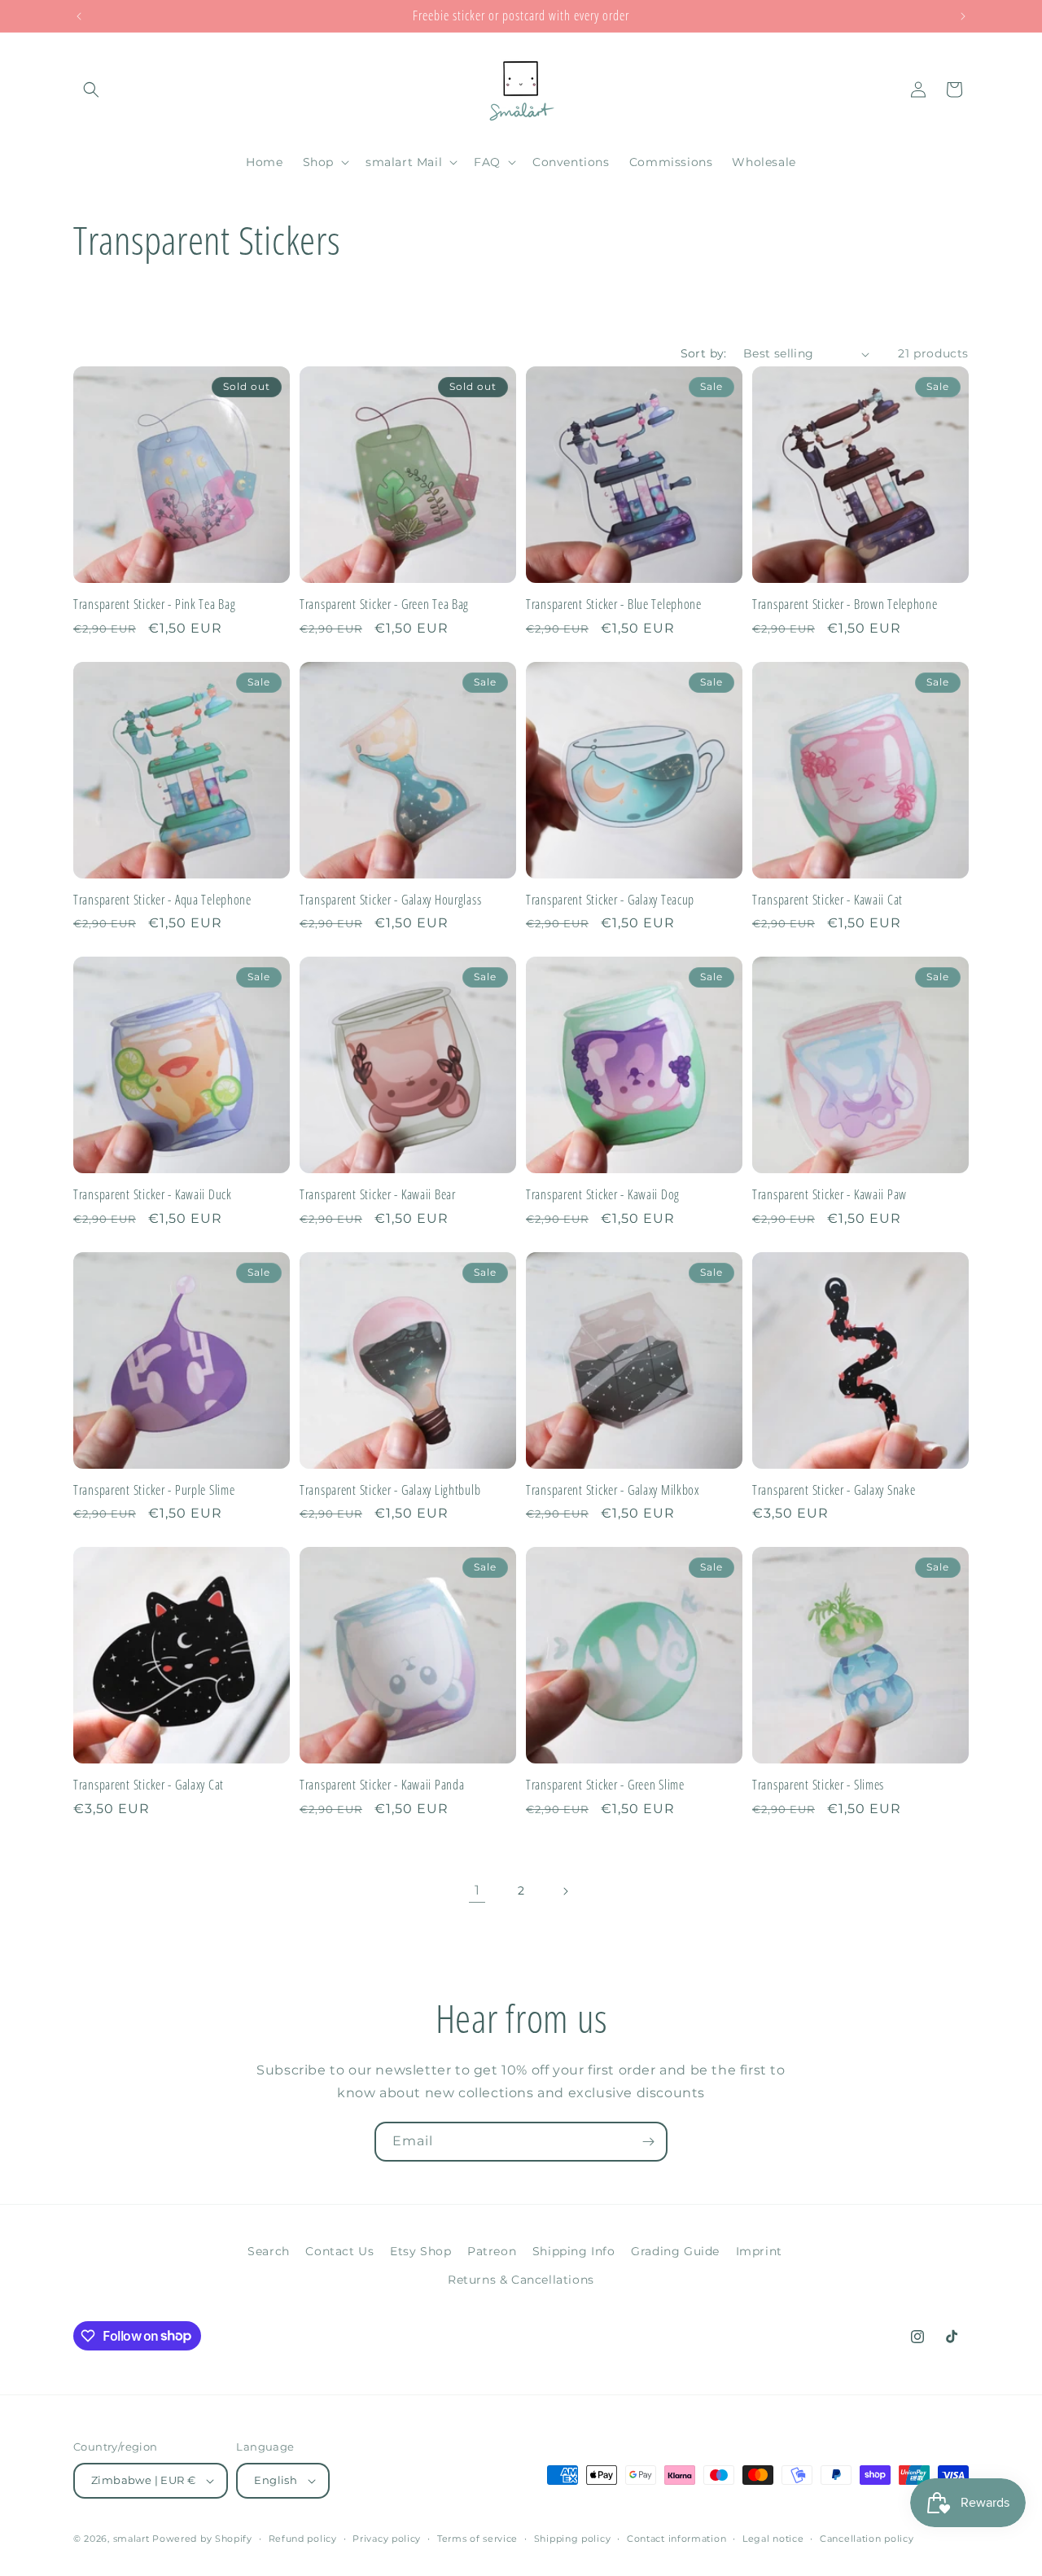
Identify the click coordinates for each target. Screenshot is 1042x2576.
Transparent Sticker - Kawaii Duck (153, 1195)
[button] (91, 90)
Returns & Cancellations (521, 2280)
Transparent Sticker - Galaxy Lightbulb (390, 1490)
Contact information (676, 2539)
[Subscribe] (648, 2142)
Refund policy (303, 2539)
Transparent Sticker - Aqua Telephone (162, 900)
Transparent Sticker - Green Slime (605, 1785)
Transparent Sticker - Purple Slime (154, 1490)
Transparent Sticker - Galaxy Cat (149, 1785)
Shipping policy (573, 2539)
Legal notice (773, 2539)
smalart (131, 2539)
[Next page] (565, 1891)
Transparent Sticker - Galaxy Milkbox (613, 1490)
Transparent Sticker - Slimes (818, 1785)
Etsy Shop (420, 2251)
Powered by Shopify (202, 2539)
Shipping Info (574, 2251)
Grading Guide (675, 2251)
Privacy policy (387, 2539)
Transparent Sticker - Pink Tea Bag (154, 605)
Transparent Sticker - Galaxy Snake (834, 1490)
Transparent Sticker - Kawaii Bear (378, 1195)
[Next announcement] (963, 16)
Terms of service (477, 2539)
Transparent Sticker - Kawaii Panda (382, 1785)
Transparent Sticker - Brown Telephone (845, 605)
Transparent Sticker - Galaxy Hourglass (390, 900)
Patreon (492, 2251)
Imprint (759, 2251)
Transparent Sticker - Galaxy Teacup (610, 900)
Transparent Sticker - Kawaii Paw (830, 1195)
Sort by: (704, 353)
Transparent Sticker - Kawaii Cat (827, 900)
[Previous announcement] (79, 16)
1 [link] (477, 1890)
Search (269, 2251)
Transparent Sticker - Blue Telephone (614, 605)
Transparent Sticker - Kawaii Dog (603, 1195)
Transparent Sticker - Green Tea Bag (384, 605)
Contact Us (339, 2251)
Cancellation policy (867, 2539)
